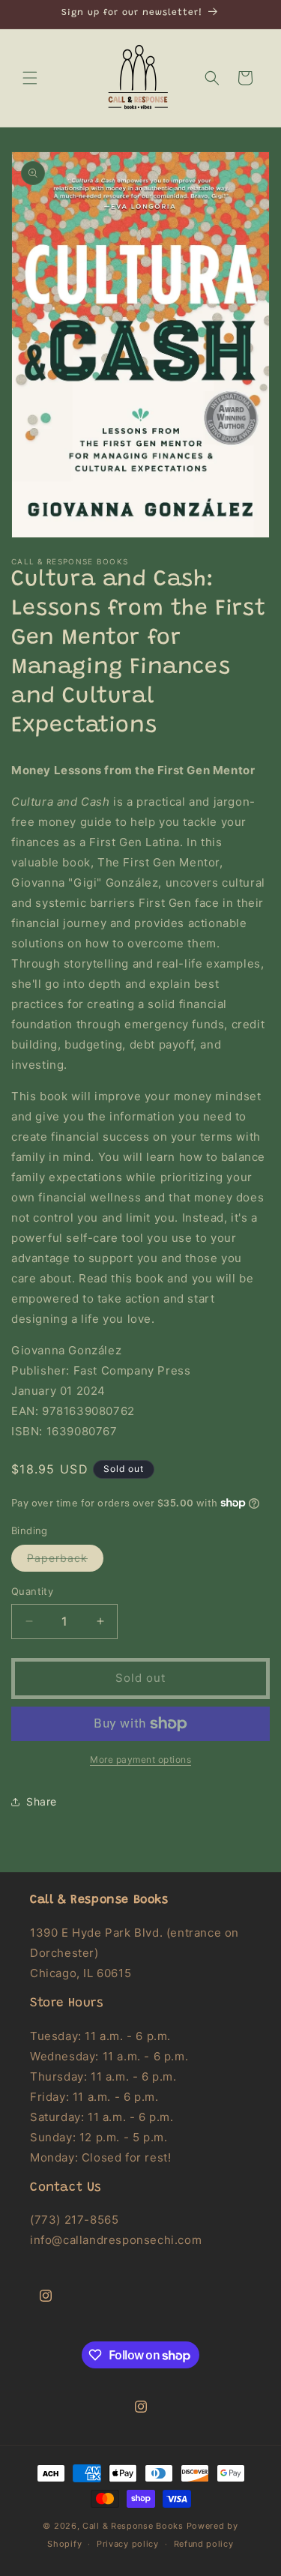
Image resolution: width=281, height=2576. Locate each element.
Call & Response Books (133, 2526)
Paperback (65, 1561)
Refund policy (204, 2544)
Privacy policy (128, 2544)
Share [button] (42, 1801)
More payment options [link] (140, 1759)
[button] (30, 78)
